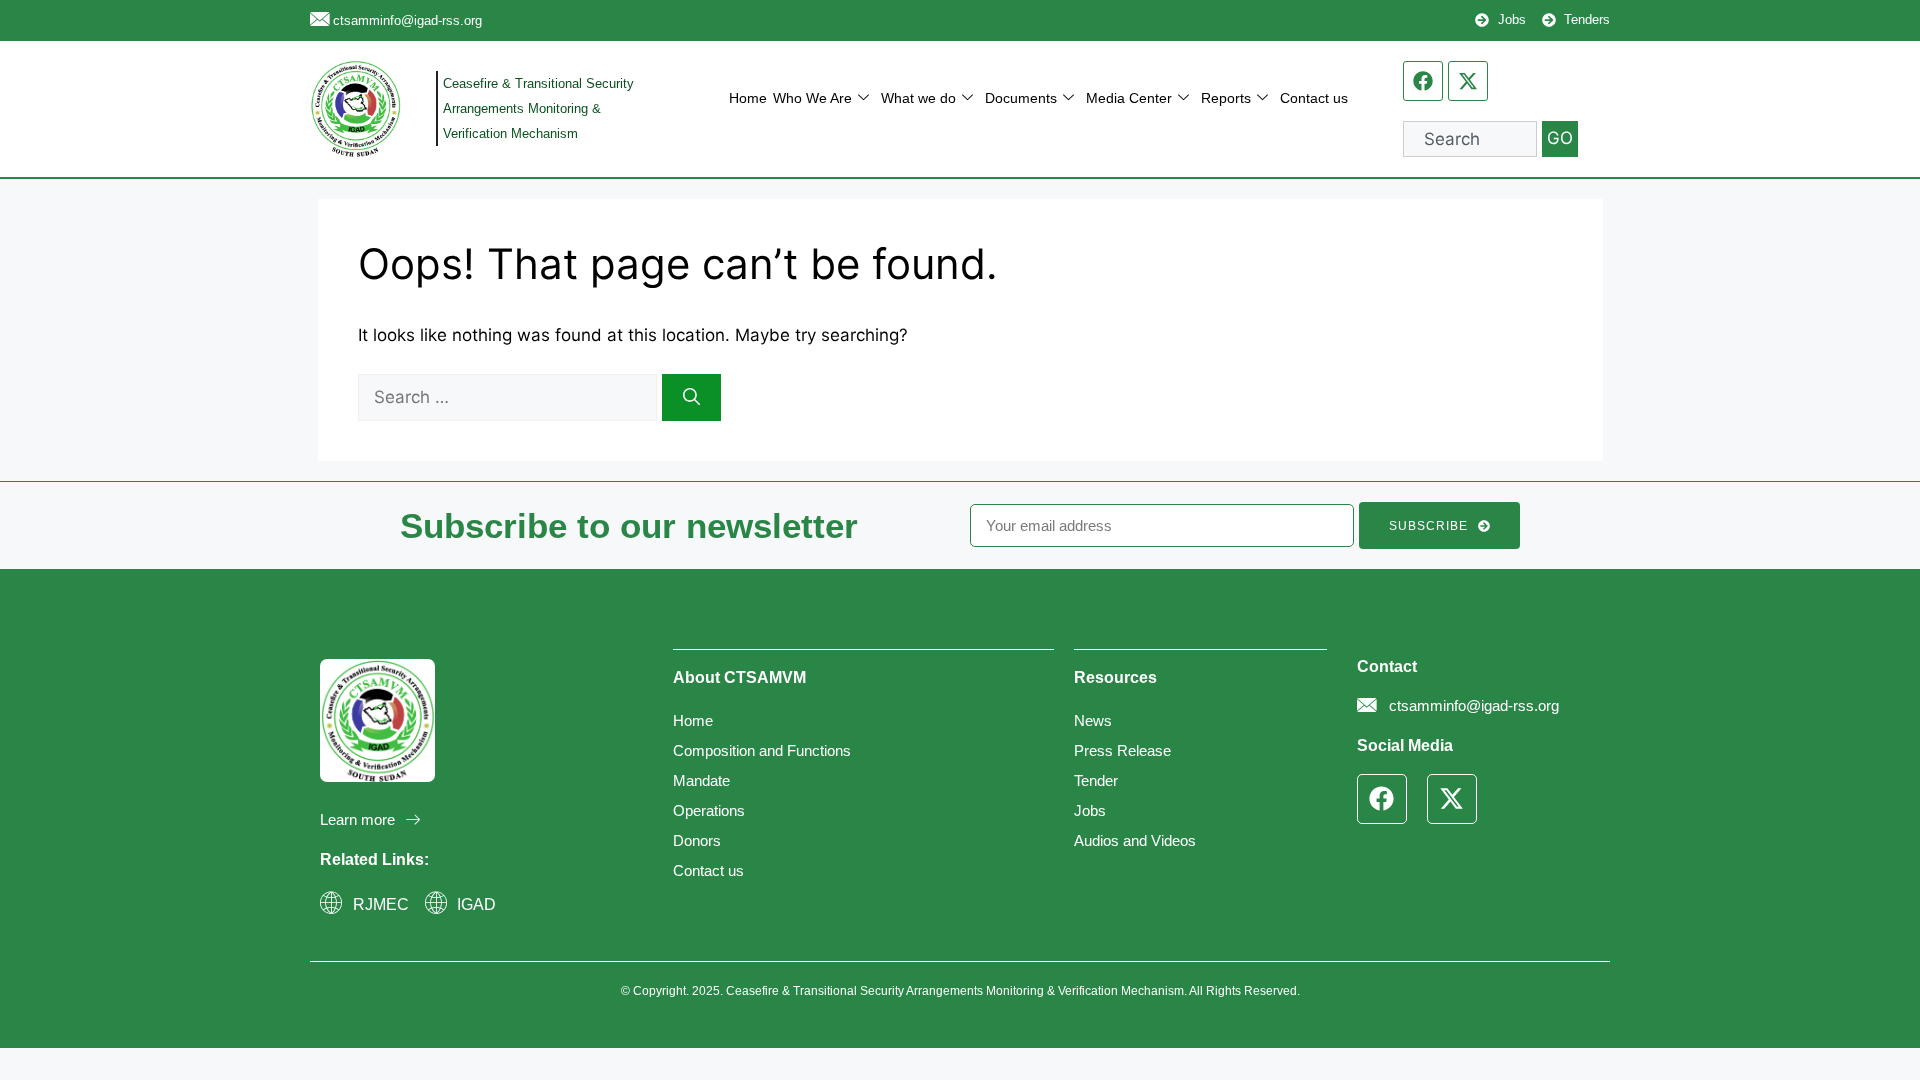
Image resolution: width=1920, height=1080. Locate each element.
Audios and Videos (1135, 840)
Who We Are (812, 98)
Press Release (1122, 750)
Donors (697, 840)
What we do (918, 98)
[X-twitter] (1468, 81)
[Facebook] (1423, 81)
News (1093, 720)
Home (748, 98)
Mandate (701, 780)
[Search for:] (510, 397)
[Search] (691, 398)
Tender (1096, 780)
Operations (709, 810)
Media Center (1129, 98)
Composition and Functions (762, 750)
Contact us (1314, 98)
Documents (1021, 98)
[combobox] (1470, 139)
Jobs (1090, 810)
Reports (1226, 98)
